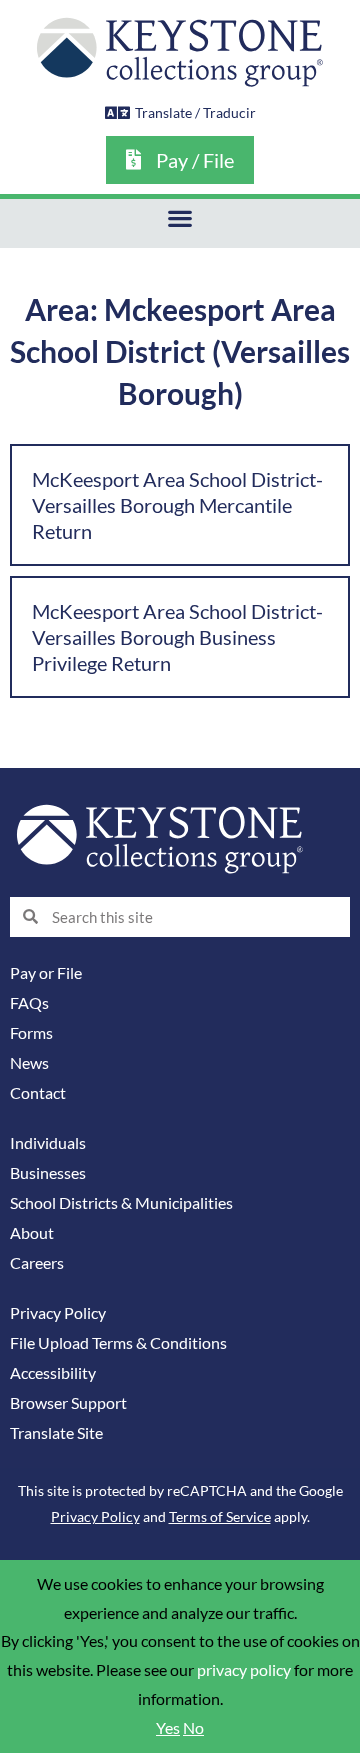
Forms (31, 1033)
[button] (180, 218)
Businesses (48, 1173)
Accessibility (53, 1373)
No (193, 1728)
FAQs (29, 1003)
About (32, 1233)
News (29, 1063)
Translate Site (56, 1433)
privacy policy (244, 1670)
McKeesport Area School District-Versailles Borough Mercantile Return (177, 505)
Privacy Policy (58, 1313)
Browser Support (68, 1403)
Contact (38, 1093)
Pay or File (46, 973)
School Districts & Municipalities (121, 1203)
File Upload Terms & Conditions (118, 1343)
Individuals (48, 1143)
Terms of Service (220, 1516)
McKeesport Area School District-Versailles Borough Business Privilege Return (177, 637)
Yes (168, 1728)
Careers (37, 1263)
